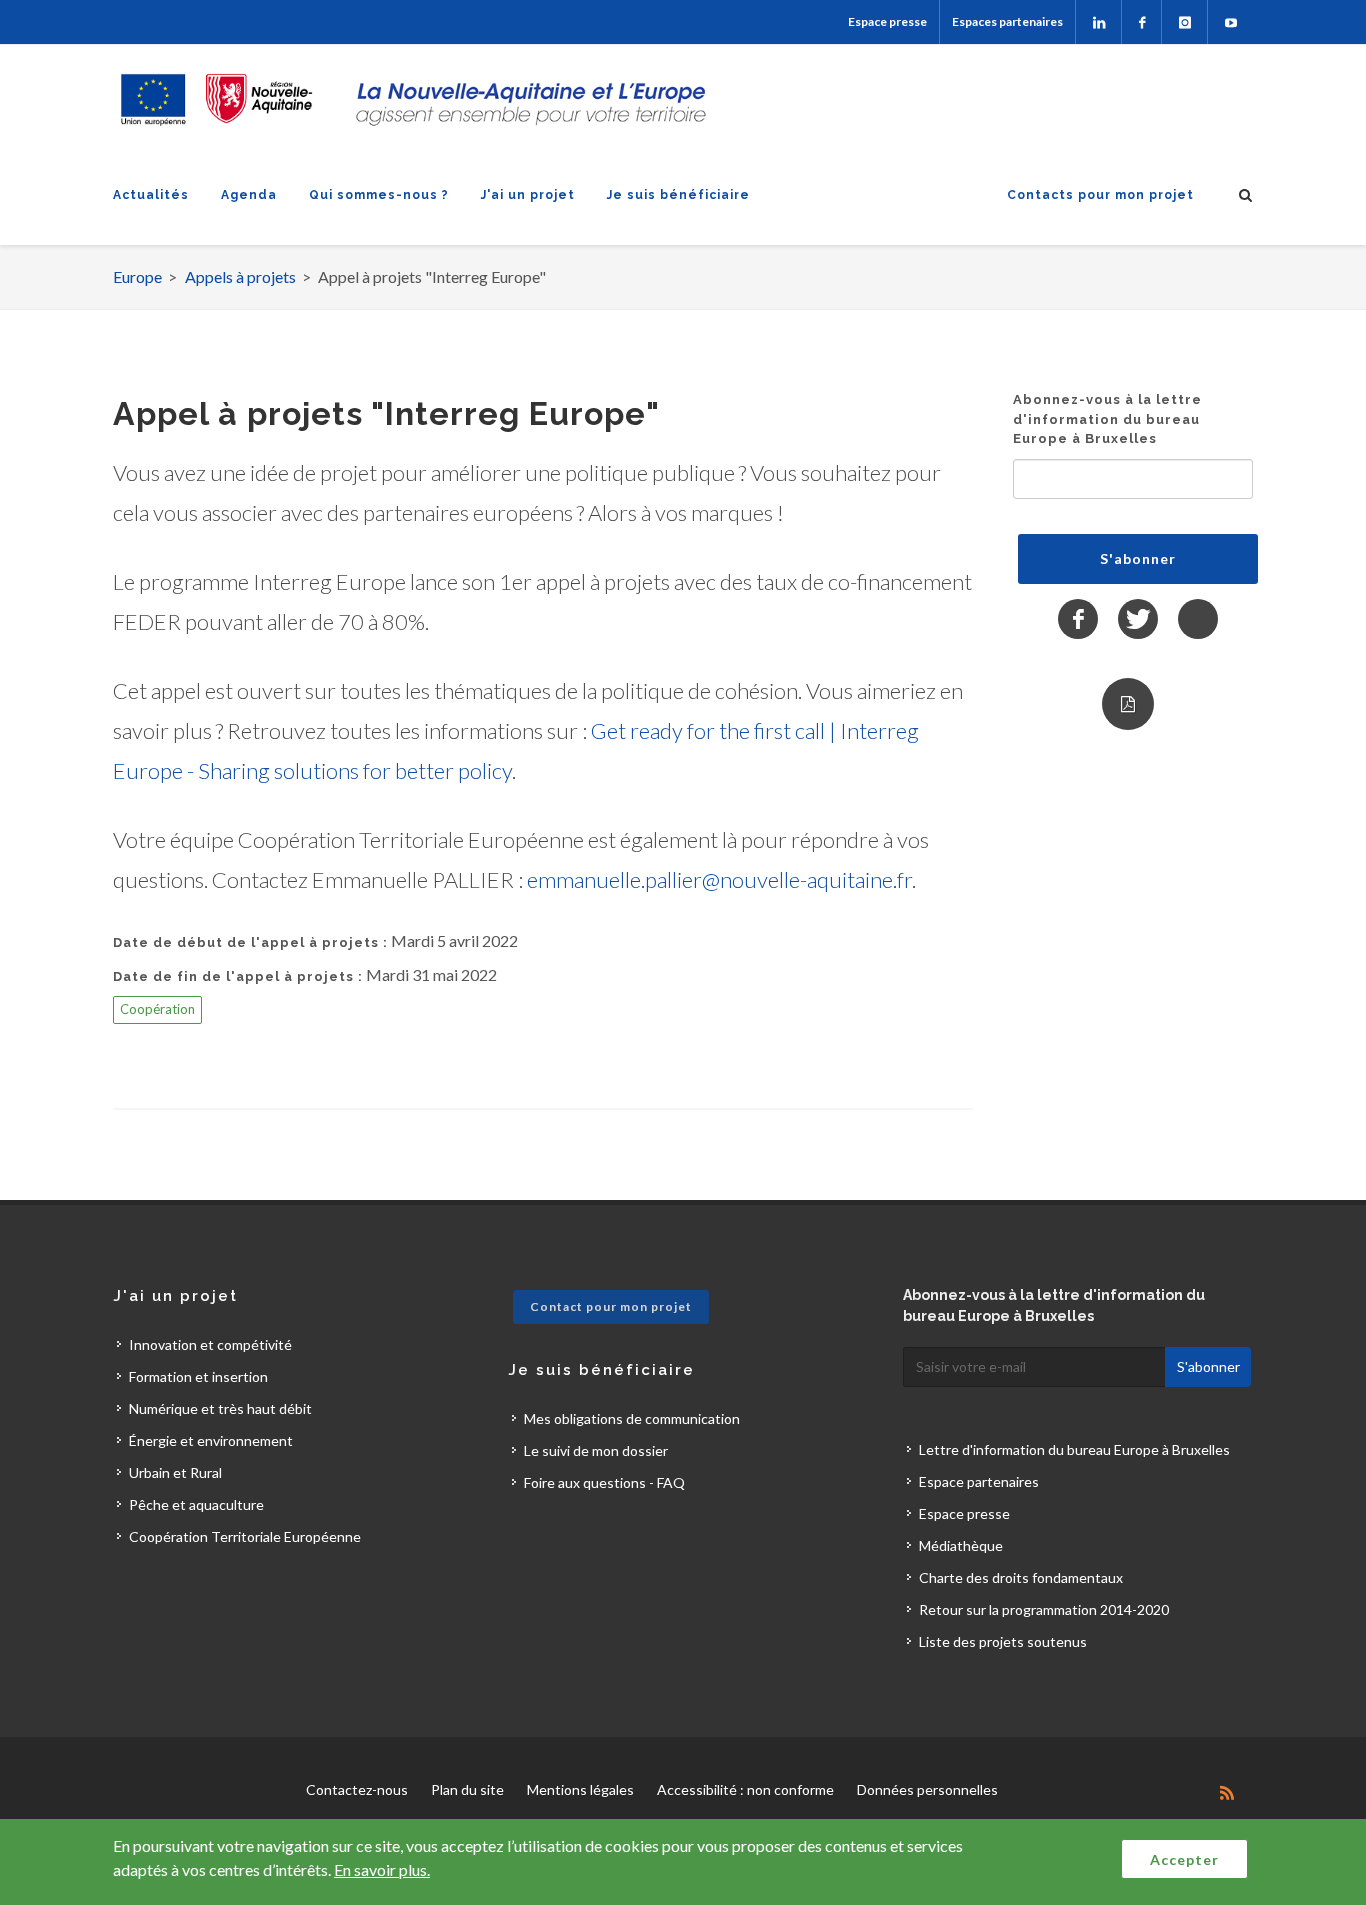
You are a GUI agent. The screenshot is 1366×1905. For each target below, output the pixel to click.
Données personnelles (927, 1789)
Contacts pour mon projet (1100, 195)
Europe (137, 276)
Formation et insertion (198, 1376)
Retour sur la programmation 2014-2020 (1044, 1609)
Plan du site (467, 1789)
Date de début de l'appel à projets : (250, 942)
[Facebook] (1141, 22)
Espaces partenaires (1007, 21)
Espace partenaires (979, 1481)
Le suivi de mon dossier (596, 1450)
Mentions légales (580, 1789)
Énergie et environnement (211, 1440)
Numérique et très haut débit (220, 1408)
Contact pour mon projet (611, 1306)
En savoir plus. (382, 1869)
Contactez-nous (357, 1789)
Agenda (249, 195)
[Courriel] (1198, 619)
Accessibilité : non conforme (745, 1789)
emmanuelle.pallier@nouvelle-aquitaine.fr (719, 879)
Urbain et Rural (175, 1472)
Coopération (157, 1009)
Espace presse (887, 21)
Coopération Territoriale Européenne (245, 1536)
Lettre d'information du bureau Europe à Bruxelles (1074, 1449)
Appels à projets (240, 276)
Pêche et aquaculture (196, 1504)
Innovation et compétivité (210, 1344)
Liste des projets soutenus (1003, 1641)
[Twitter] (1138, 619)
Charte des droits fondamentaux (1021, 1577)
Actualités (151, 195)
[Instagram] (1184, 22)
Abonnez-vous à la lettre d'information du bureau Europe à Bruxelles (1107, 419)
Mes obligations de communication (632, 1418)
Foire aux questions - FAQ (604, 1482)
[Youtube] (1230, 22)
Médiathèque (961, 1545)
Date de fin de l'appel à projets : (238, 976)
